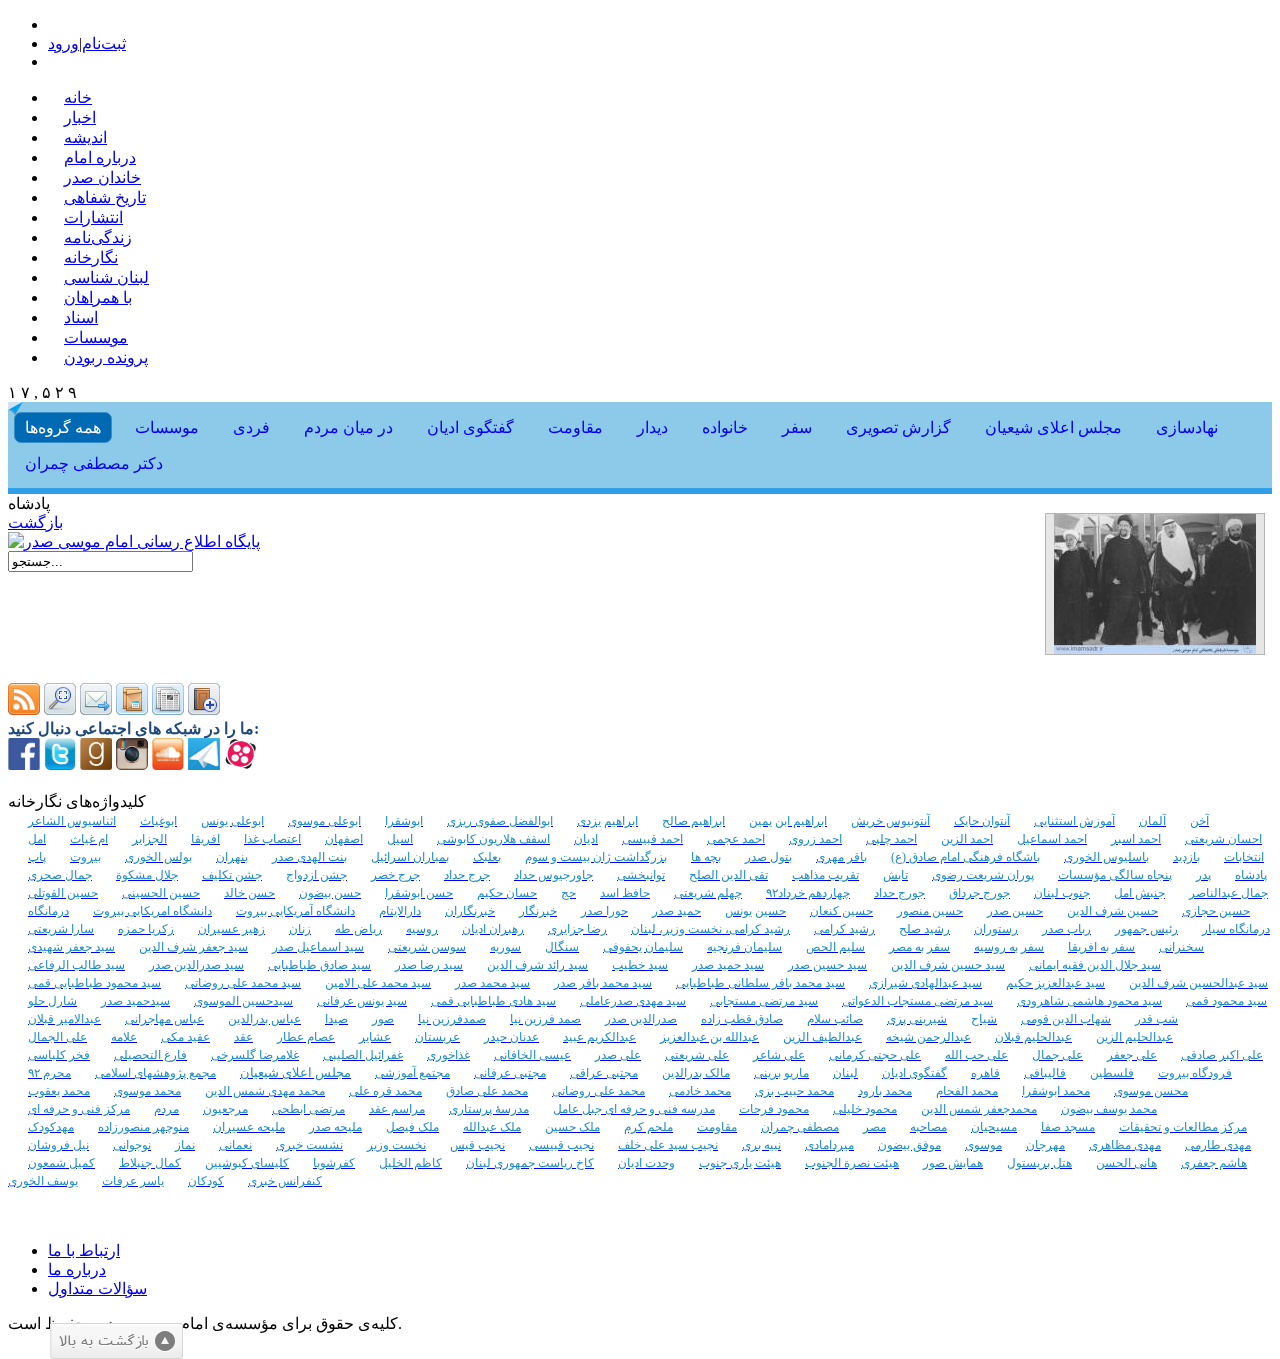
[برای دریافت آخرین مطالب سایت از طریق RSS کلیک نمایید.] (24, 709)
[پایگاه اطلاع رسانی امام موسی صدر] (134, 541)
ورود (63, 43)
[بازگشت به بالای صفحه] (116, 1341)
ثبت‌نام (104, 43)
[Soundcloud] (168, 764)
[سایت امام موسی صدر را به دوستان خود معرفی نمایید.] (96, 709)
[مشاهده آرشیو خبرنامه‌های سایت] (132, 709)
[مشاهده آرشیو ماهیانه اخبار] (168, 709)
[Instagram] (132, 764)
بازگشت (35, 522)
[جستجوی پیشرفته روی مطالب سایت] (60, 709)
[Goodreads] (96, 764)
